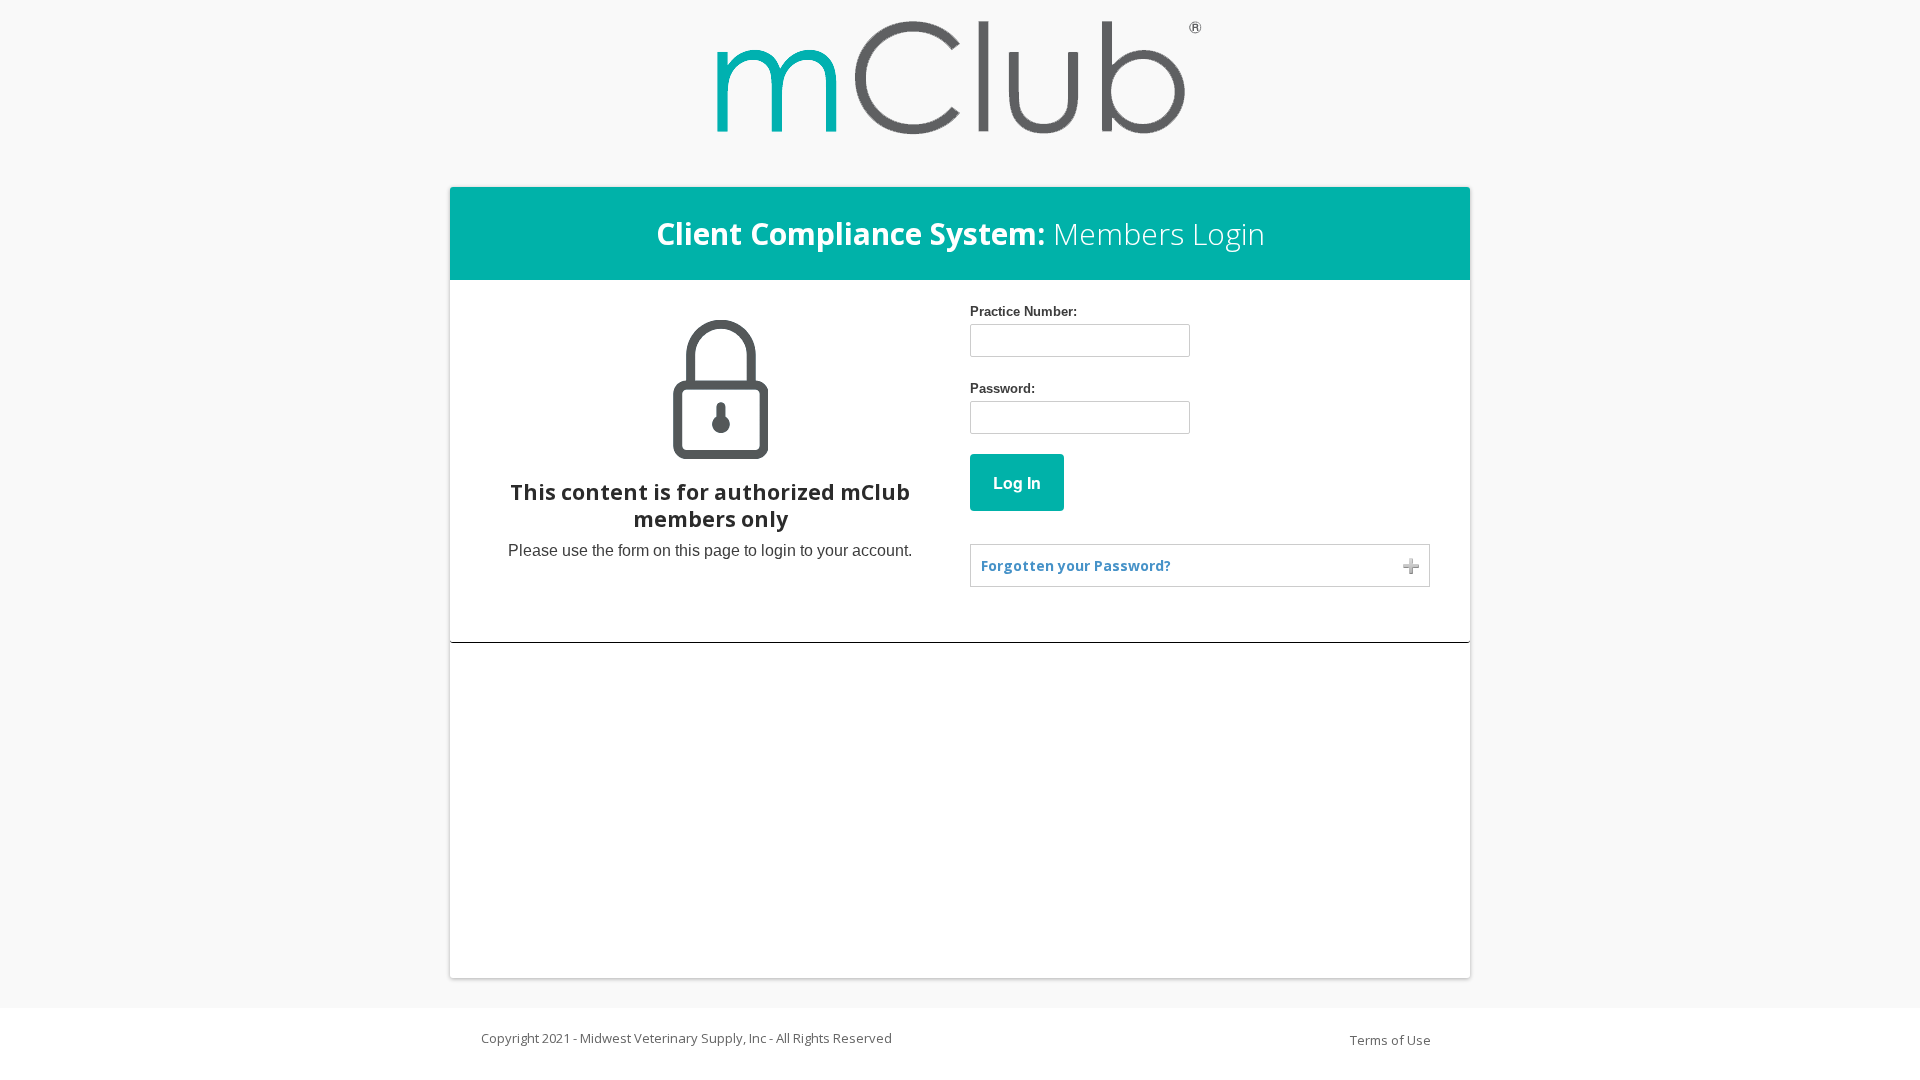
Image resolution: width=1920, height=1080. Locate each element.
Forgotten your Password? (1076, 565)
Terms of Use (1390, 1040)
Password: (1002, 388)
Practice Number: (1023, 311)
